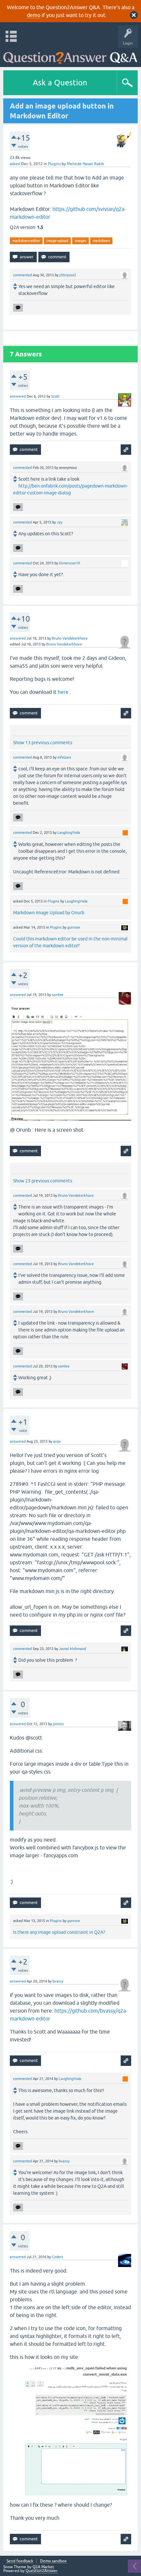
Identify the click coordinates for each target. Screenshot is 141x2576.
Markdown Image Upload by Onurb (49, 913)
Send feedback (20, 2561)
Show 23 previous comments (43, 1181)
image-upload (57, 241)
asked (15, 164)
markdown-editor (26, 241)
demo (34, 15)
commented (22, 275)
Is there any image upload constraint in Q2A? (59, 1932)
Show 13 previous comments (43, 743)
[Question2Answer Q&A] (70, 56)
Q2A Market (43, 2567)
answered (18, 396)
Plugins (54, 164)
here (63, 692)
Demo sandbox (53, 2561)
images (81, 241)
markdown (101, 241)
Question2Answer (42, 2571)
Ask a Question (60, 83)
